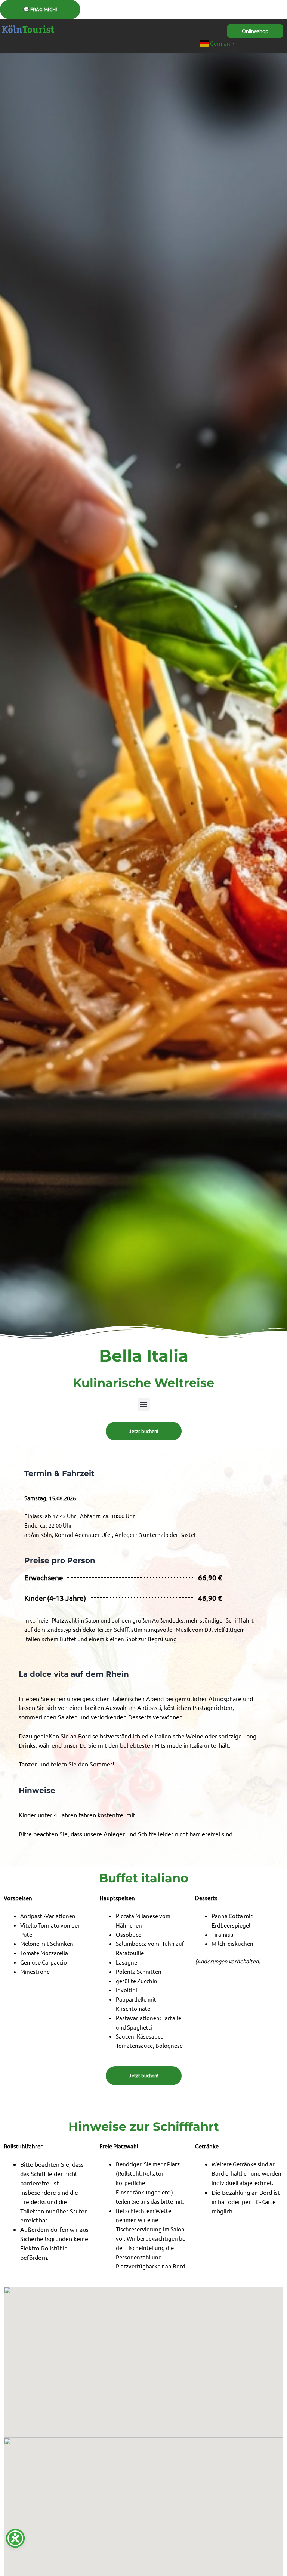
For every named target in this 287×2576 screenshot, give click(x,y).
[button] (144, 1404)
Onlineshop (255, 31)
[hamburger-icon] (177, 29)
